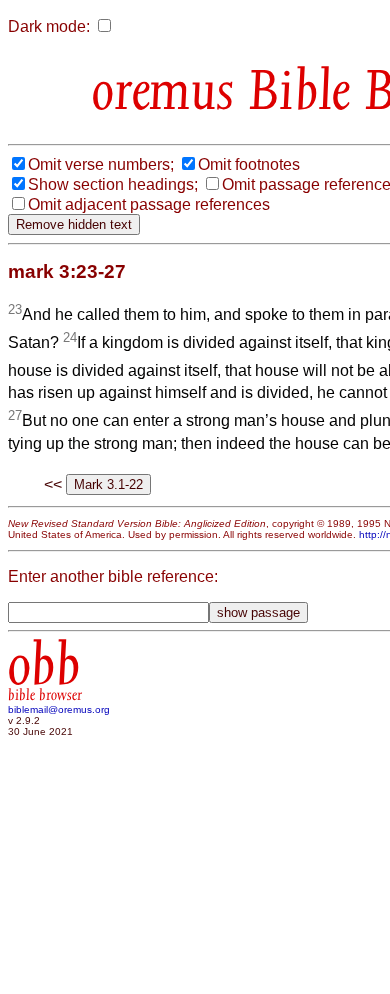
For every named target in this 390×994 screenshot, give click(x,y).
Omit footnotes (249, 164)
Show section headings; (113, 184)
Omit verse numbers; (101, 164)
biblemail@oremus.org (59, 709)
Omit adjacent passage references (149, 204)
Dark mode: (49, 26)
